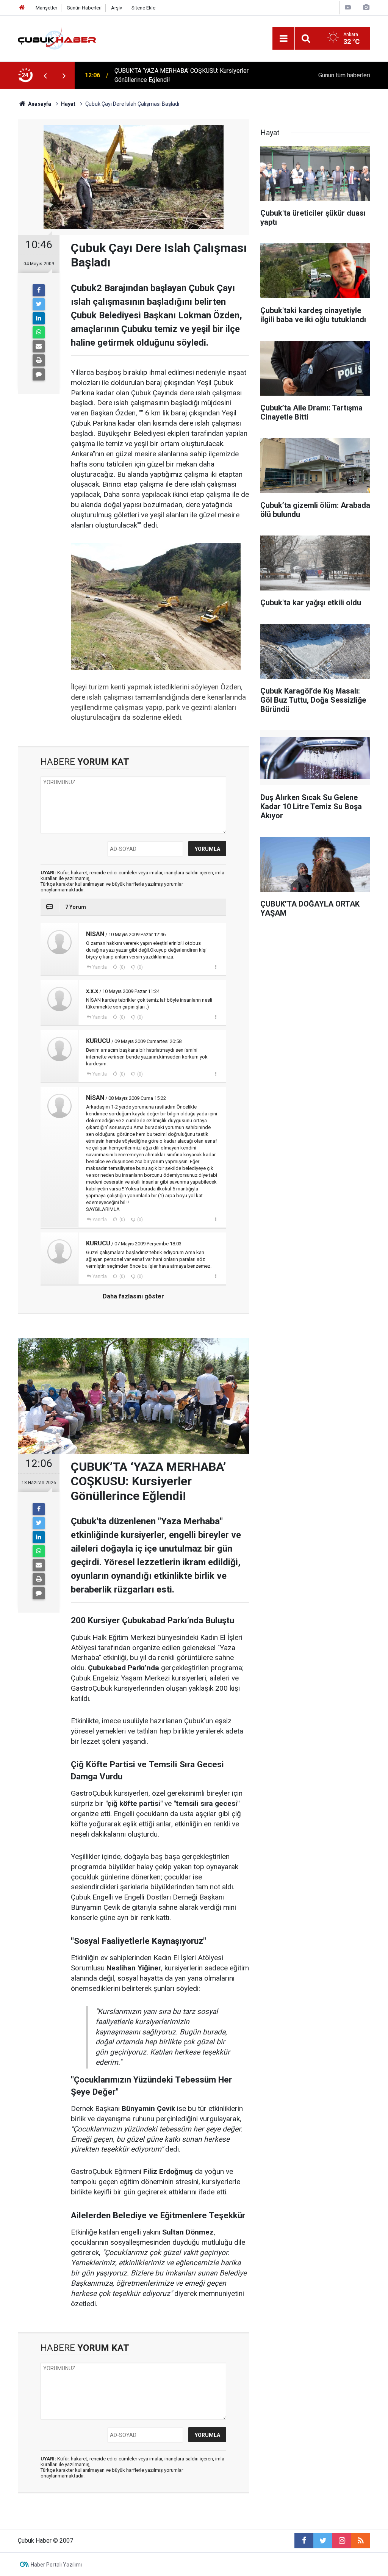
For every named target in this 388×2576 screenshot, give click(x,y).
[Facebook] (39, 290)
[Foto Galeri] (366, 7)
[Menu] (283, 39)
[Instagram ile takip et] (342, 2541)
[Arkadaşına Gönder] (39, 346)
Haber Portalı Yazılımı (56, 2565)
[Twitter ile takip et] (323, 2541)
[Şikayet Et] (215, 967)
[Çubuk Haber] (57, 38)
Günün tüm (344, 75)
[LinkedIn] (39, 318)
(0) (122, 967)
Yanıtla (100, 967)
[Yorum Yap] (39, 374)
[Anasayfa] (22, 8)
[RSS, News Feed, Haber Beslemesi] (361, 2541)
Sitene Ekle (143, 8)
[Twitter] (39, 304)
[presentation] (45, 75)
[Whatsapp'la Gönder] (39, 332)
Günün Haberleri (84, 8)
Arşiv (117, 8)
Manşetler (46, 8)
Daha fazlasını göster (133, 1296)
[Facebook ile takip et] (304, 2541)
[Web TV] (348, 7)
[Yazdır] (39, 360)
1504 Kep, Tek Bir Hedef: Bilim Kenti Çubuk (171, 75)
